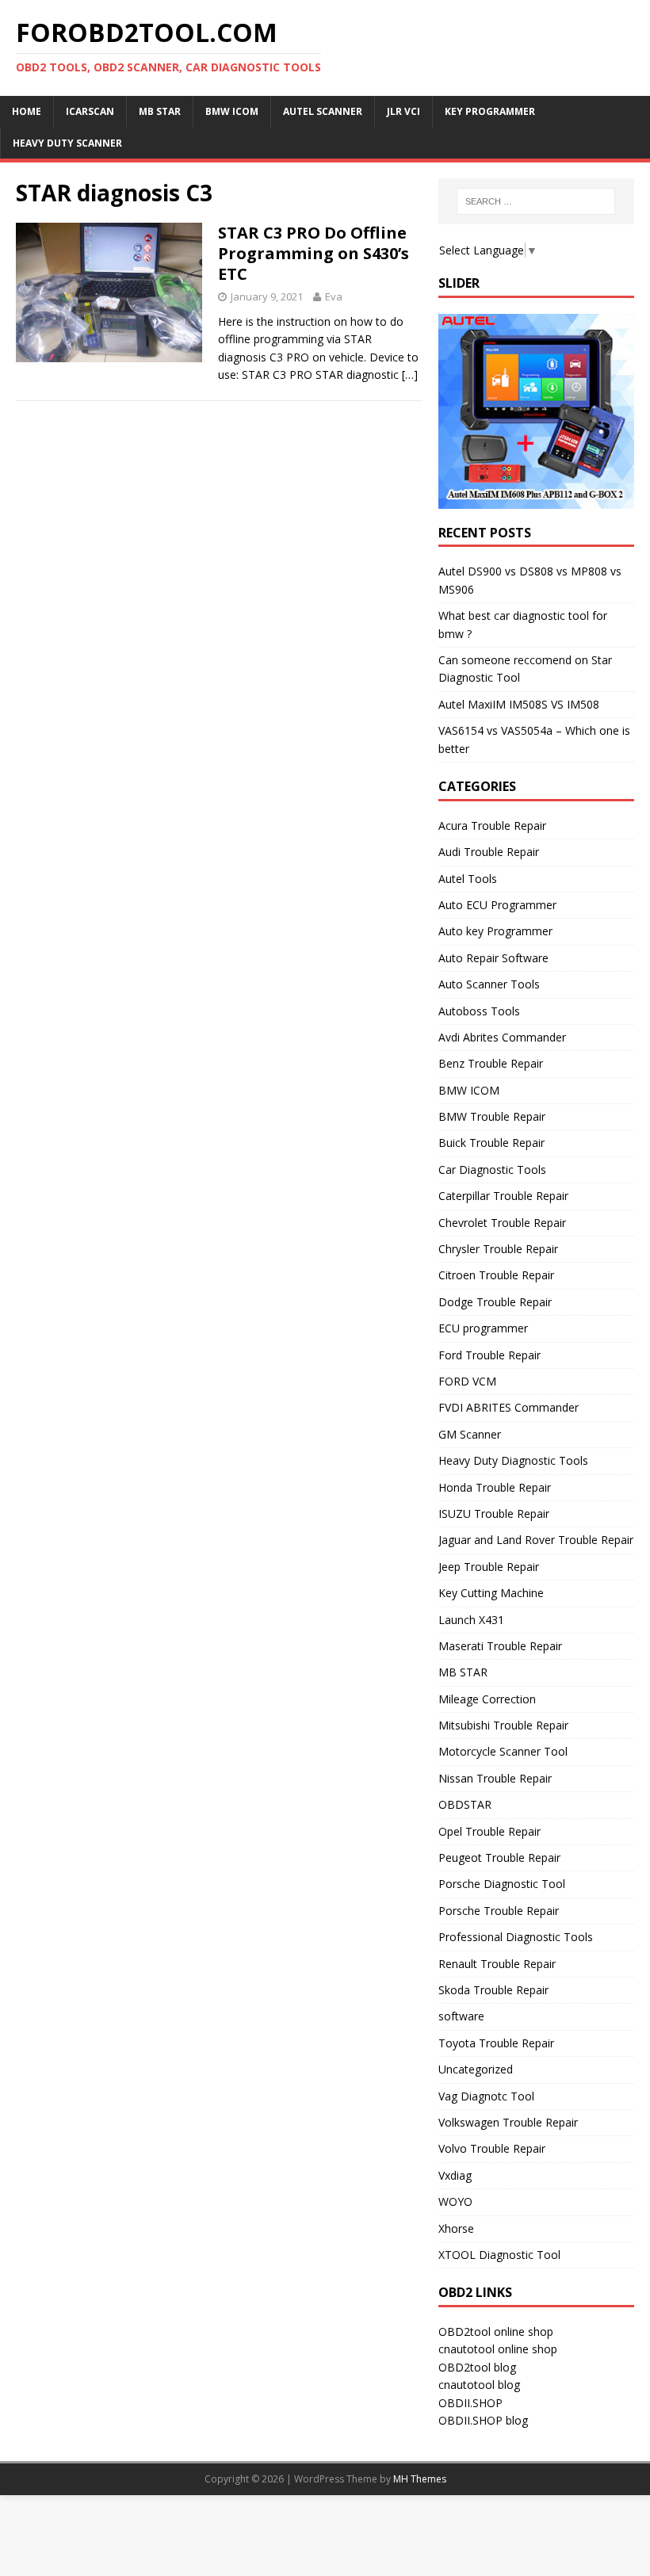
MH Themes (420, 2479)
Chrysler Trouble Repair (498, 1249)
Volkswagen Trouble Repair (508, 2122)
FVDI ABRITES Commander (509, 1407)
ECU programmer (483, 1328)
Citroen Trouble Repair (496, 1275)
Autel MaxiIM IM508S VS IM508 (519, 704)
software (461, 2016)
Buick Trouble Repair (491, 1143)
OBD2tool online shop (496, 2331)
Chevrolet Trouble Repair (502, 1223)
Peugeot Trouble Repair (499, 1857)
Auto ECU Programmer (497, 905)
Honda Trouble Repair (495, 1487)
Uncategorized (476, 2069)
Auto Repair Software (493, 958)
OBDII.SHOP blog (483, 2420)
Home (27, 111)
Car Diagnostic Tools (492, 1170)
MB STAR (463, 1672)
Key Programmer (490, 111)
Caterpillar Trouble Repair (503, 1196)
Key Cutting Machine (491, 1593)
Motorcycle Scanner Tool (503, 1751)
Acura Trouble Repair (492, 826)
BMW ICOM (232, 111)
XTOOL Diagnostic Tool (499, 2255)
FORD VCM (467, 1381)
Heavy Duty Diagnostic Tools (513, 1460)
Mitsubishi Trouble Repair (503, 1725)
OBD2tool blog (477, 2367)
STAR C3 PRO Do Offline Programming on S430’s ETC (314, 253)
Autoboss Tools (479, 1011)
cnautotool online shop (498, 2349)
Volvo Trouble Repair (492, 2148)
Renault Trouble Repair (497, 1964)
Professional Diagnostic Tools (516, 1937)
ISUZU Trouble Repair (494, 1513)
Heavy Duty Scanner (67, 143)
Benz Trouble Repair (491, 1063)
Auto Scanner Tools (489, 984)
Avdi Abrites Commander (502, 1037)
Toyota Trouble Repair (496, 2043)
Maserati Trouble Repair (500, 1646)
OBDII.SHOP (470, 2403)
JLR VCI (403, 111)
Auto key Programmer (495, 931)
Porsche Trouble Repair (499, 1911)
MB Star (160, 111)
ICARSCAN (90, 111)
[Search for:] (536, 201)
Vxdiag (455, 2175)
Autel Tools (468, 879)
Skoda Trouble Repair (493, 1990)
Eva (334, 296)
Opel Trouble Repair (489, 1831)
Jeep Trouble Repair (489, 1567)
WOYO (455, 2201)
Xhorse (456, 2228)
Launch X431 (471, 1620)
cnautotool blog (479, 2385)
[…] (410, 375)
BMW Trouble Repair (492, 1116)
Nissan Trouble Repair (495, 1778)
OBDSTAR (465, 1804)
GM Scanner (470, 1434)
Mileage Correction (487, 1699)
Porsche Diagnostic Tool (502, 1884)
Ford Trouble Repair (489, 1355)
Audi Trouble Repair (489, 852)
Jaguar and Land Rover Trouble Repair (536, 1540)
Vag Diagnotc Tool (486, 2096)
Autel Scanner (323, 111)
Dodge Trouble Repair (495, 1302)
